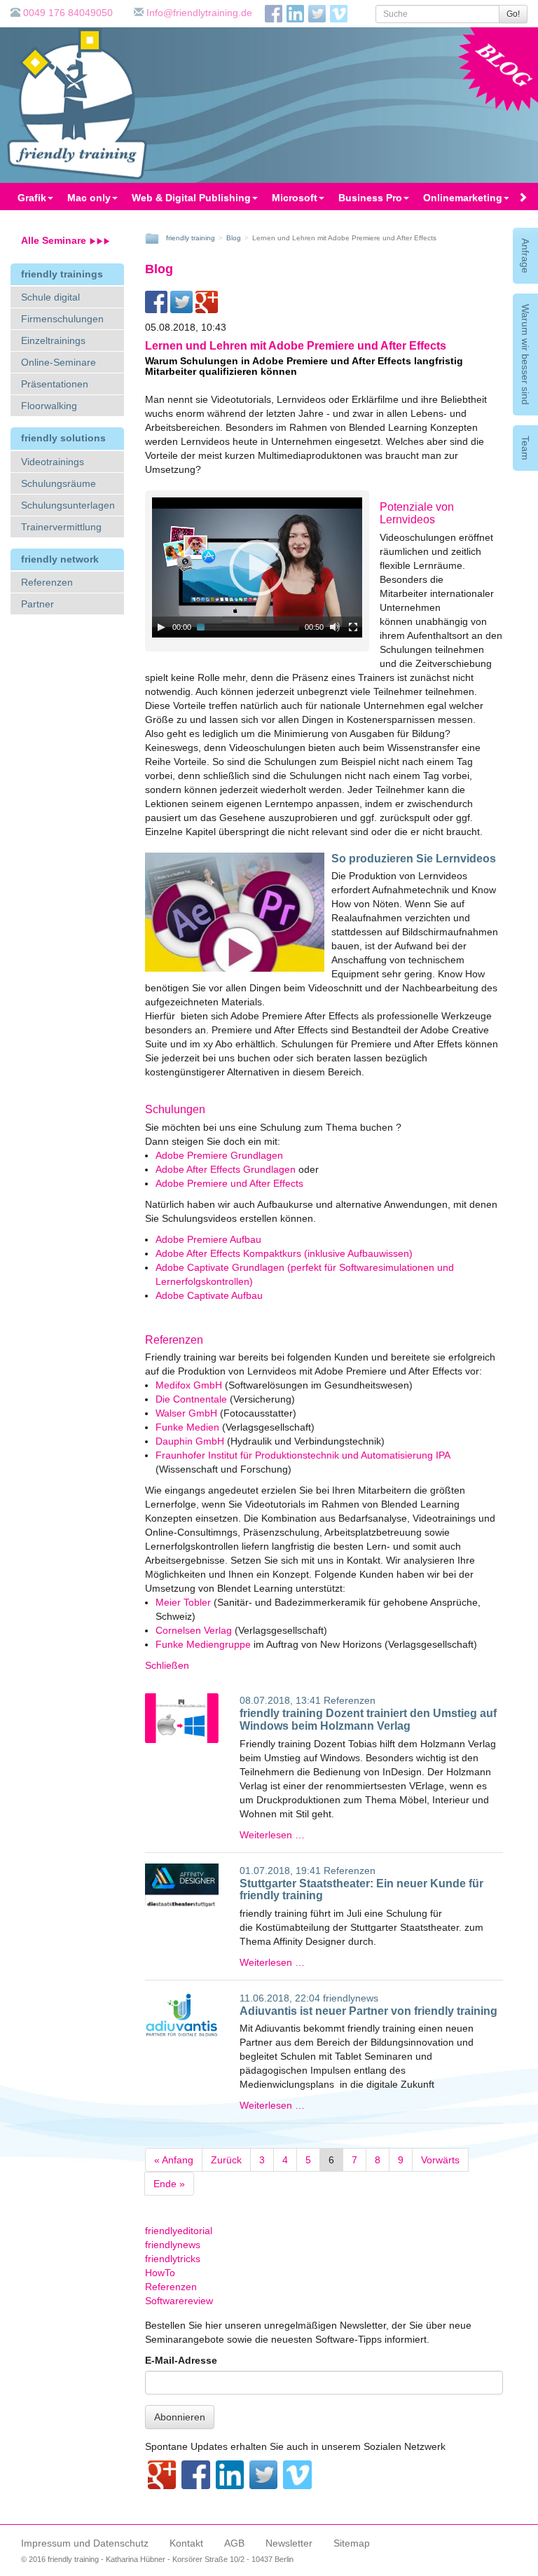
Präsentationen (55, 384)
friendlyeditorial (179, 2231)
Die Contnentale (193, 1399)
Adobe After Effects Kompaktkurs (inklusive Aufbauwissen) (284, 1253)
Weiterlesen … (272, 1835)
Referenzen (47, 582)
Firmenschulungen (62, 319)
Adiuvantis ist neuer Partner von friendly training (368, 2011)
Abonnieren (180, 2417)
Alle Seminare (55, 240)
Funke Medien (187, 1427)
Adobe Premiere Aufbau (208, 1239)
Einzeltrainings (53, 340)
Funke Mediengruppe (203, 1644)
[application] (257, 567)
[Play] (161, 627)
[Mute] (335, 627)
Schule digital (50, 297)
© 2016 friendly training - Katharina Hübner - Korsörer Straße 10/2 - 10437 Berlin (157, 2559)
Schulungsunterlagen (68, 505)
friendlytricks (173, 2259)
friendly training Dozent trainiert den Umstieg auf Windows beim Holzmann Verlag (368, 1720)
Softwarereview (179, 2301)
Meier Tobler (183, 1602)
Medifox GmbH (189, 1385)
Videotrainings (53, 462)
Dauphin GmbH (190, 1441)
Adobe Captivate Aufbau (209, 1295)
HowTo (160, 2273)
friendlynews (351, 1998)
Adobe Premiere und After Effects (229, 1183)
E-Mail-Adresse (181, 2360)
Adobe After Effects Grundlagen (226, 1169)
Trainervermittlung (61, 527)
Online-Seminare (58, 362)
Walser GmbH (188, 1413)
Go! (513, 14)
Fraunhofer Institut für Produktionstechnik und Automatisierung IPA (303, 1455)
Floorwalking (49, 406)
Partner (37, 604)
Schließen (167, 1665)
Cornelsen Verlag (194, 1630)
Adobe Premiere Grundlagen (219, 1155)
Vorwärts (440, 2160)
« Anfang (174, 2160)
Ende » (169, 2184)
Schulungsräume (58, 483)
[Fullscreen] (353, 627)
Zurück (226, 2160)
